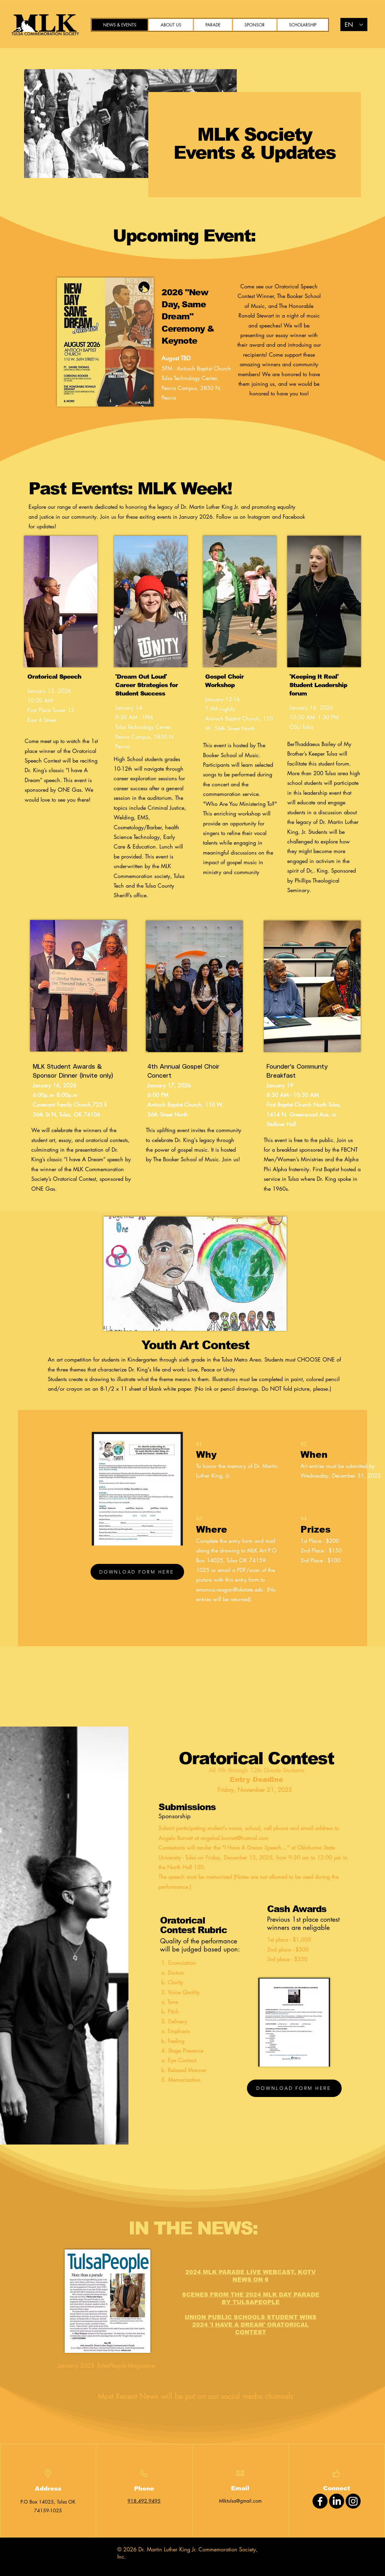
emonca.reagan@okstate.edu (230, 1589)
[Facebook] (320, 2501)
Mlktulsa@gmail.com (240, 2501)
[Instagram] (353, 2501)
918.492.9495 (144, 2501)
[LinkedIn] (337, 2501)
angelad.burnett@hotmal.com (235, 1838)
